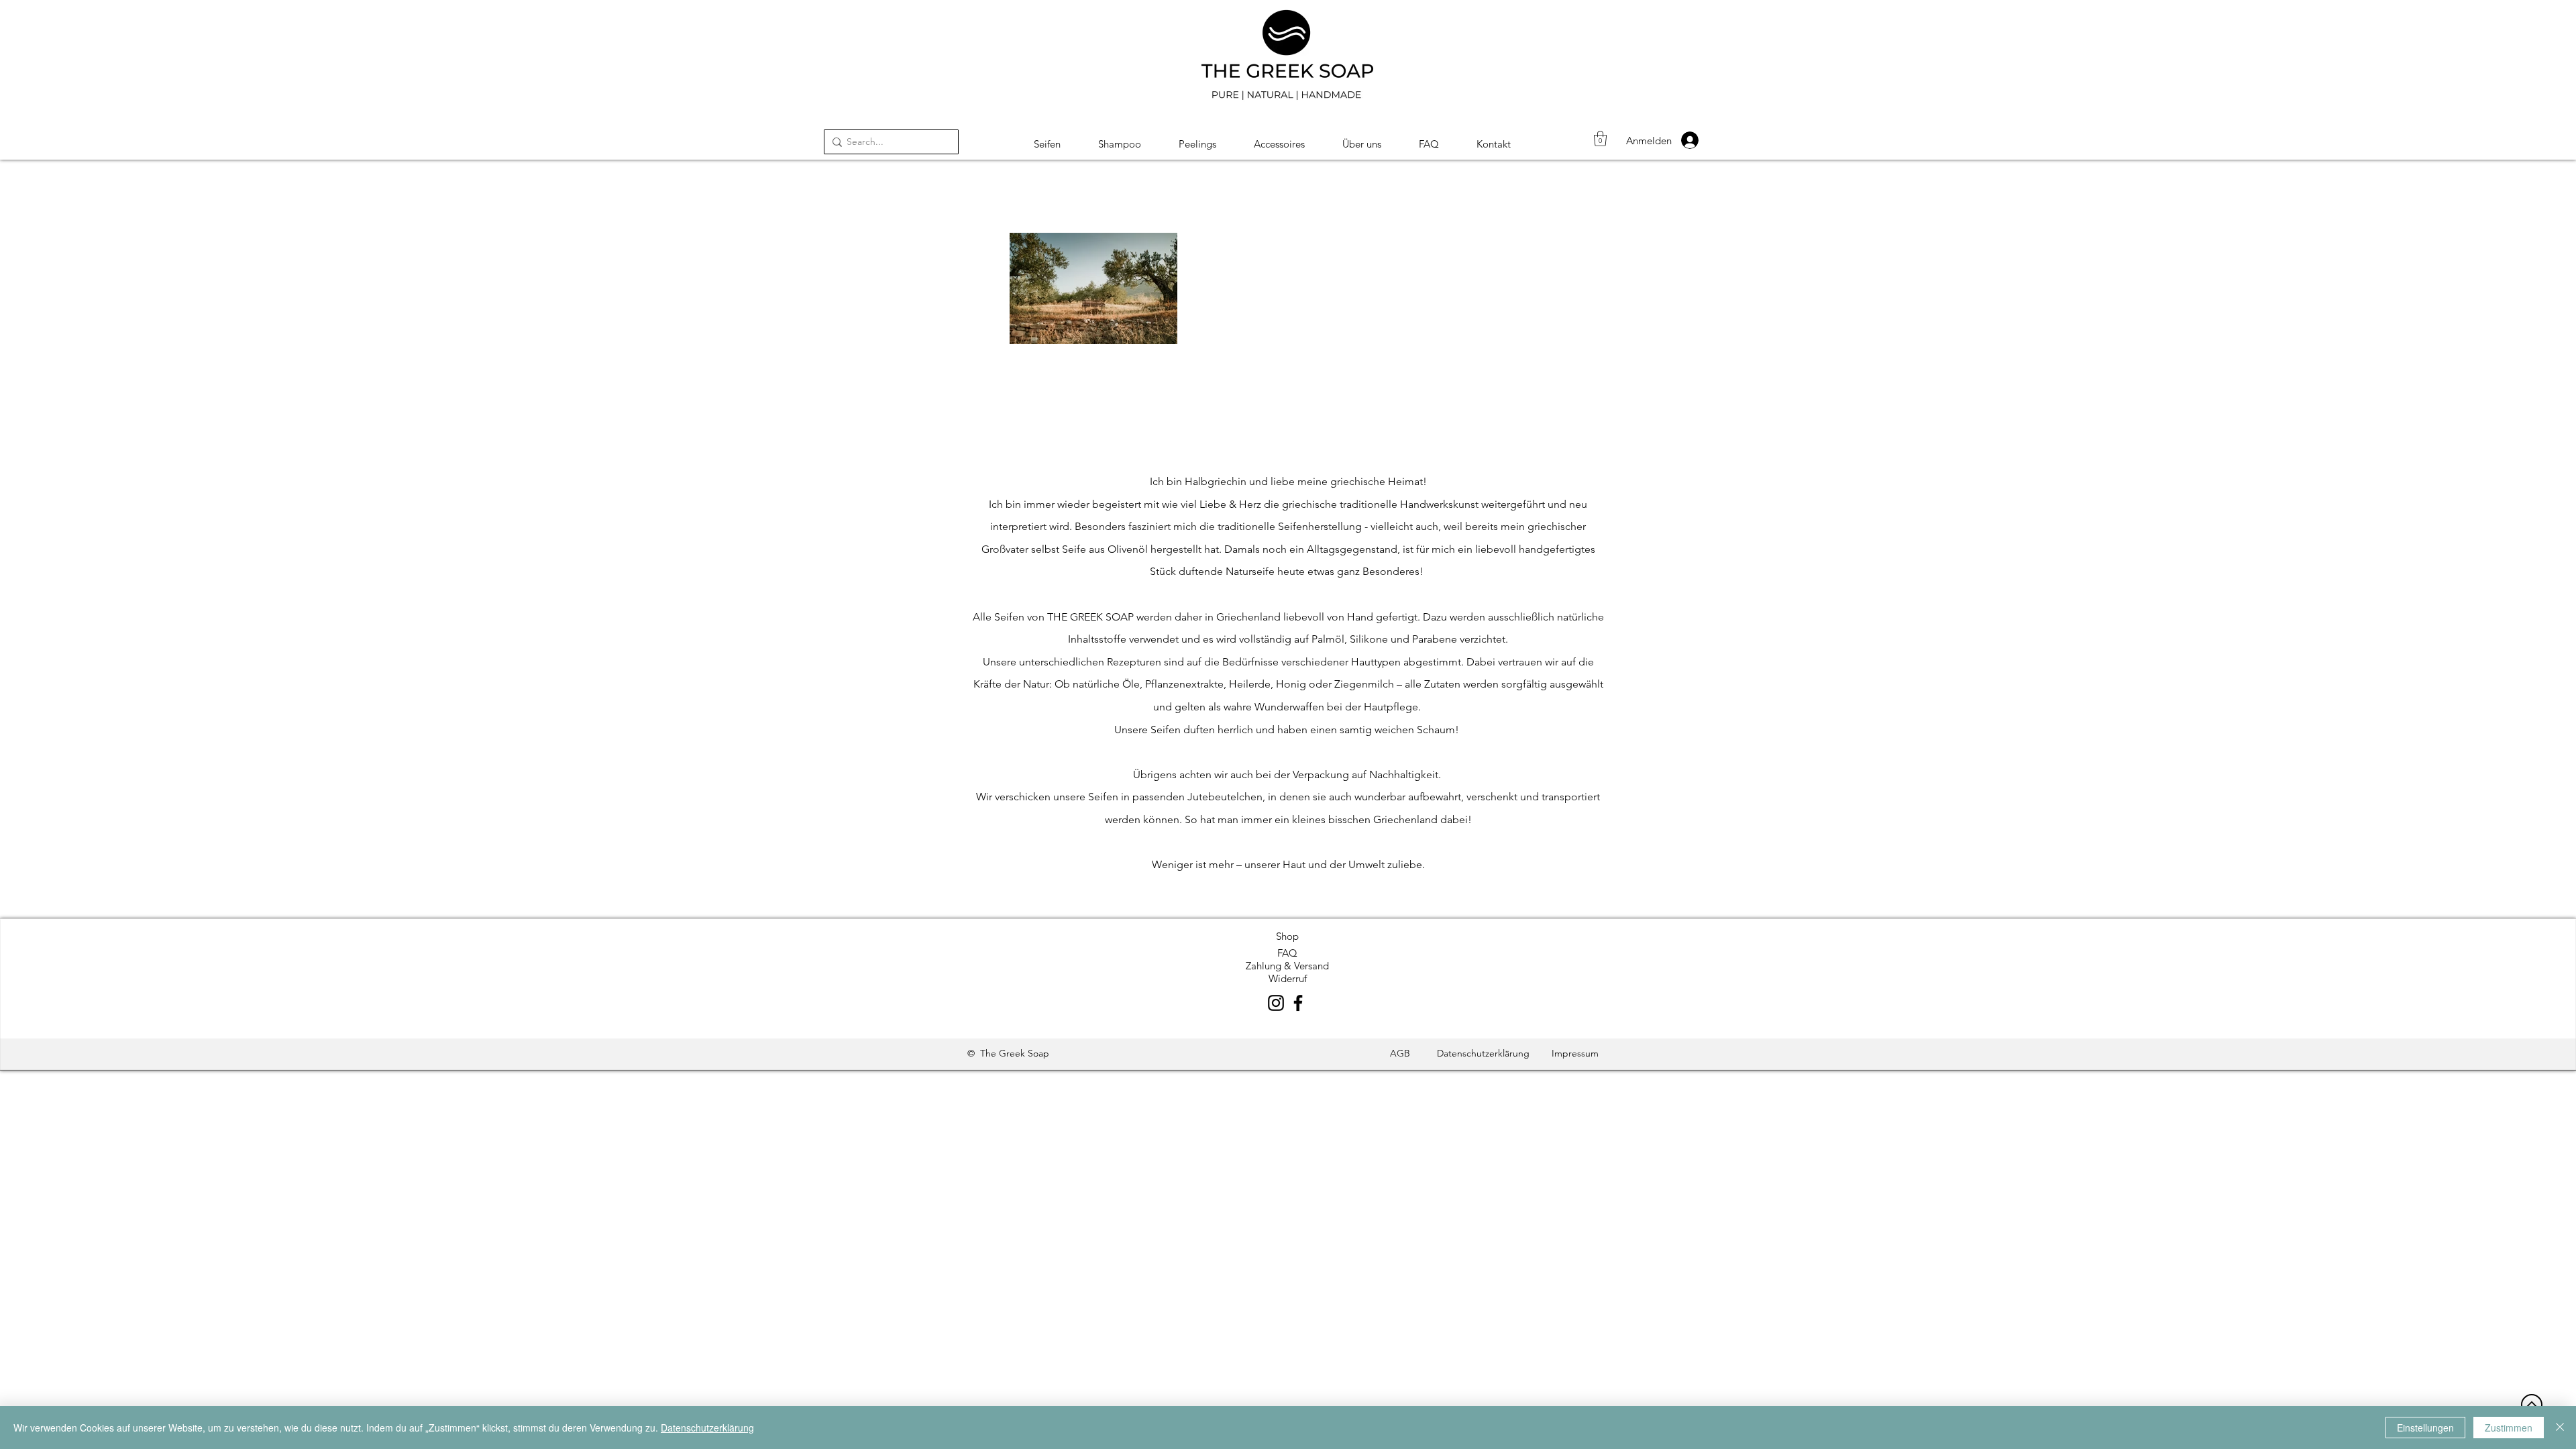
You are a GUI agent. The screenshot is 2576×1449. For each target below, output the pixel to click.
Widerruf (1288, 978)
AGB (1400, 1053)
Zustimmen (2509, 1428)
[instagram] (1276, 1003)
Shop (1287, 936)
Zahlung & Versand (1287, 966)
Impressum (1575, 1053)
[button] (1600, 139)
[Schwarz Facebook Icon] (1298, 1003)
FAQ (1287, 953)
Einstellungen (2425, 1428)
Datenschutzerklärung (1483, 1053)
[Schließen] (2560, 1428)
